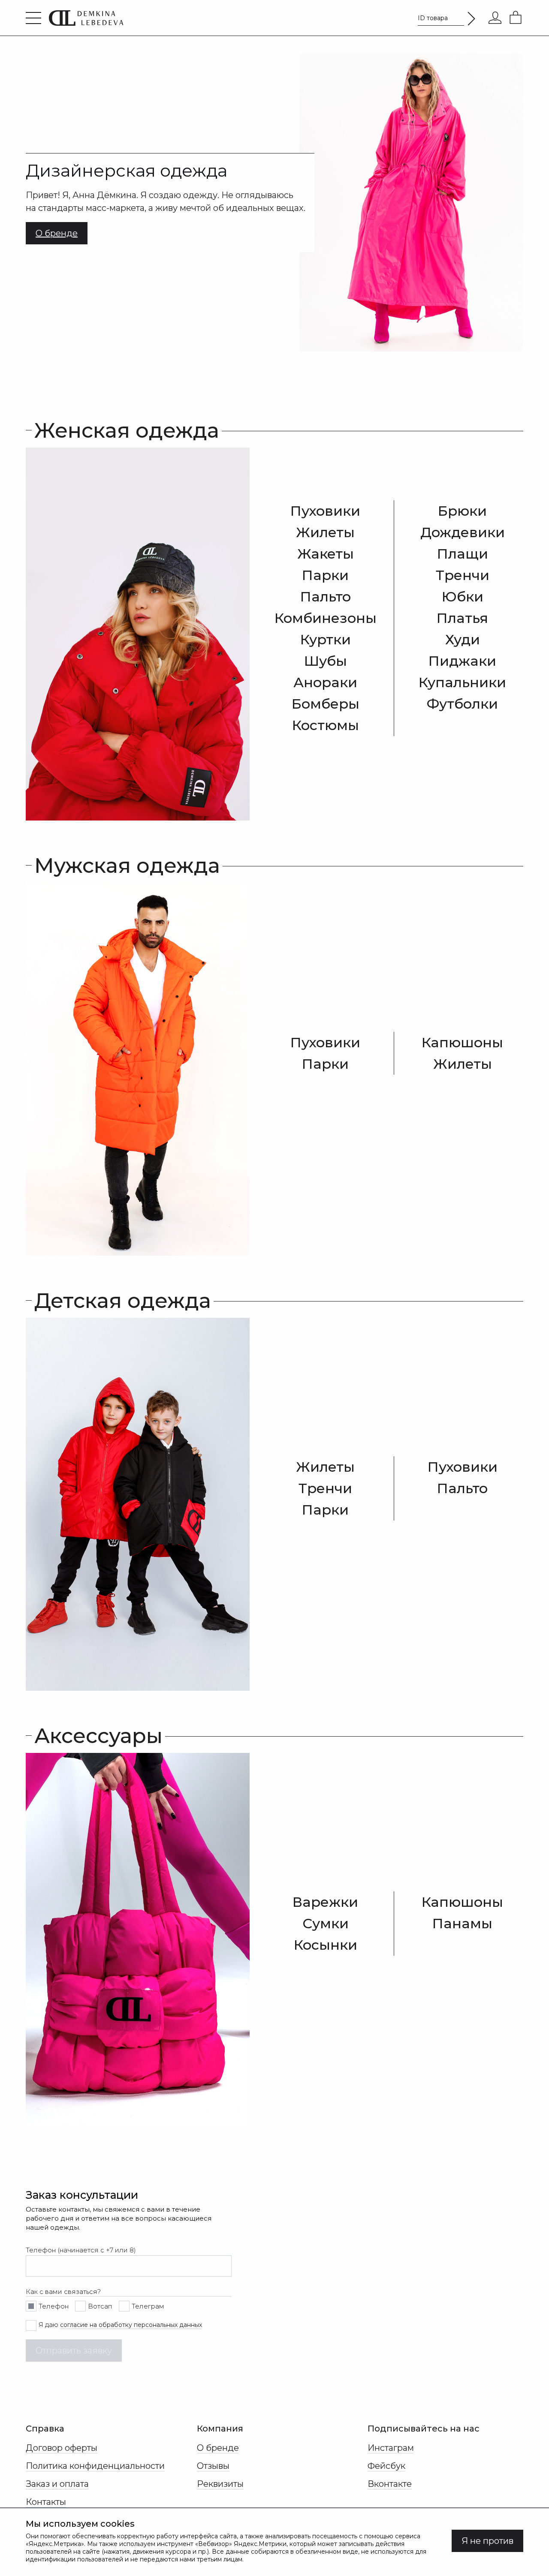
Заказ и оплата (57, 2484)
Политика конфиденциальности (95, 2466)
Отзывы (213, 2466)
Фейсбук (386, 2466)
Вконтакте (390, 2484)
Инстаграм (391, 2448)
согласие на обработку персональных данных (131, 2325)
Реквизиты (220, 2484)
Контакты (46, 2502)
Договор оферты (62, 2448)
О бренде (218, 2448)
